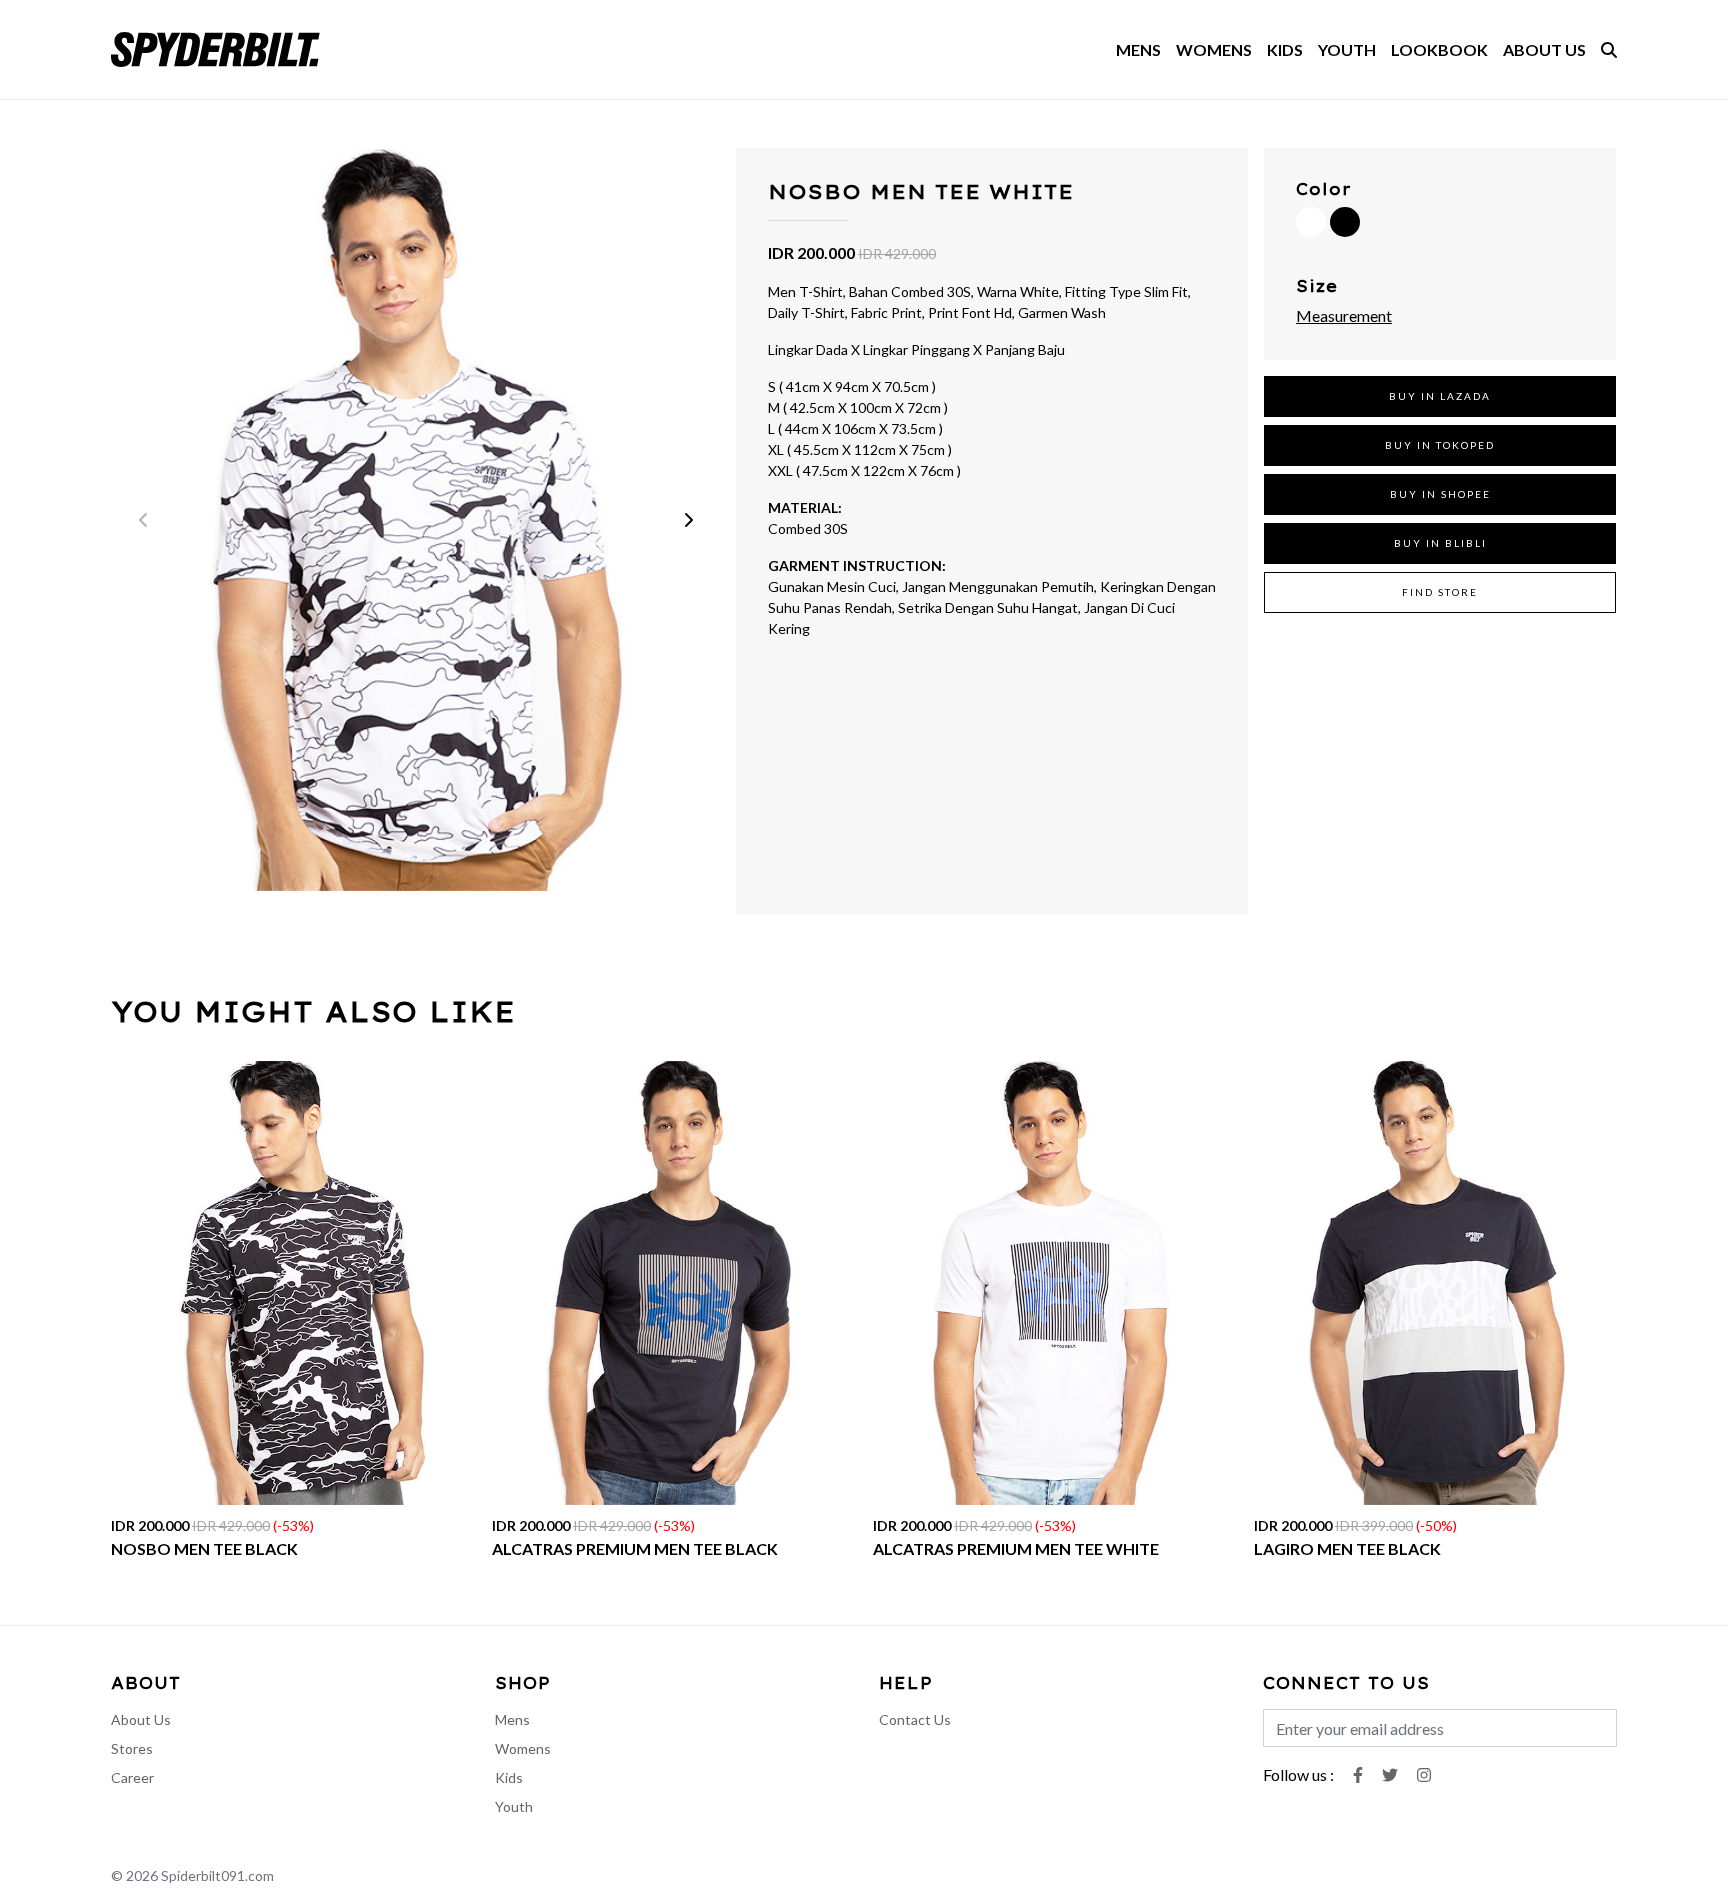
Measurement (1344, 315)
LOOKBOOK (1439, 49)
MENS (1138, 49)
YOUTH (1347, 49)
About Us (141, 1719)
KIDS (1285, 49)
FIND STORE (1440, 592)
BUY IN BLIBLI (1440, 543)
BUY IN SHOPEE (1440, 494)
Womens (523, 1748)
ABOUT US (1544, 49)
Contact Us (915, 1719)
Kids (509, 1777)
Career (132, 1777)
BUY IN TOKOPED (1440, 445)
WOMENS (1214, 49)
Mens (512, 1719)
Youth (514, 1806)
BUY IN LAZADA (1440, 396)
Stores (132, 1748)
